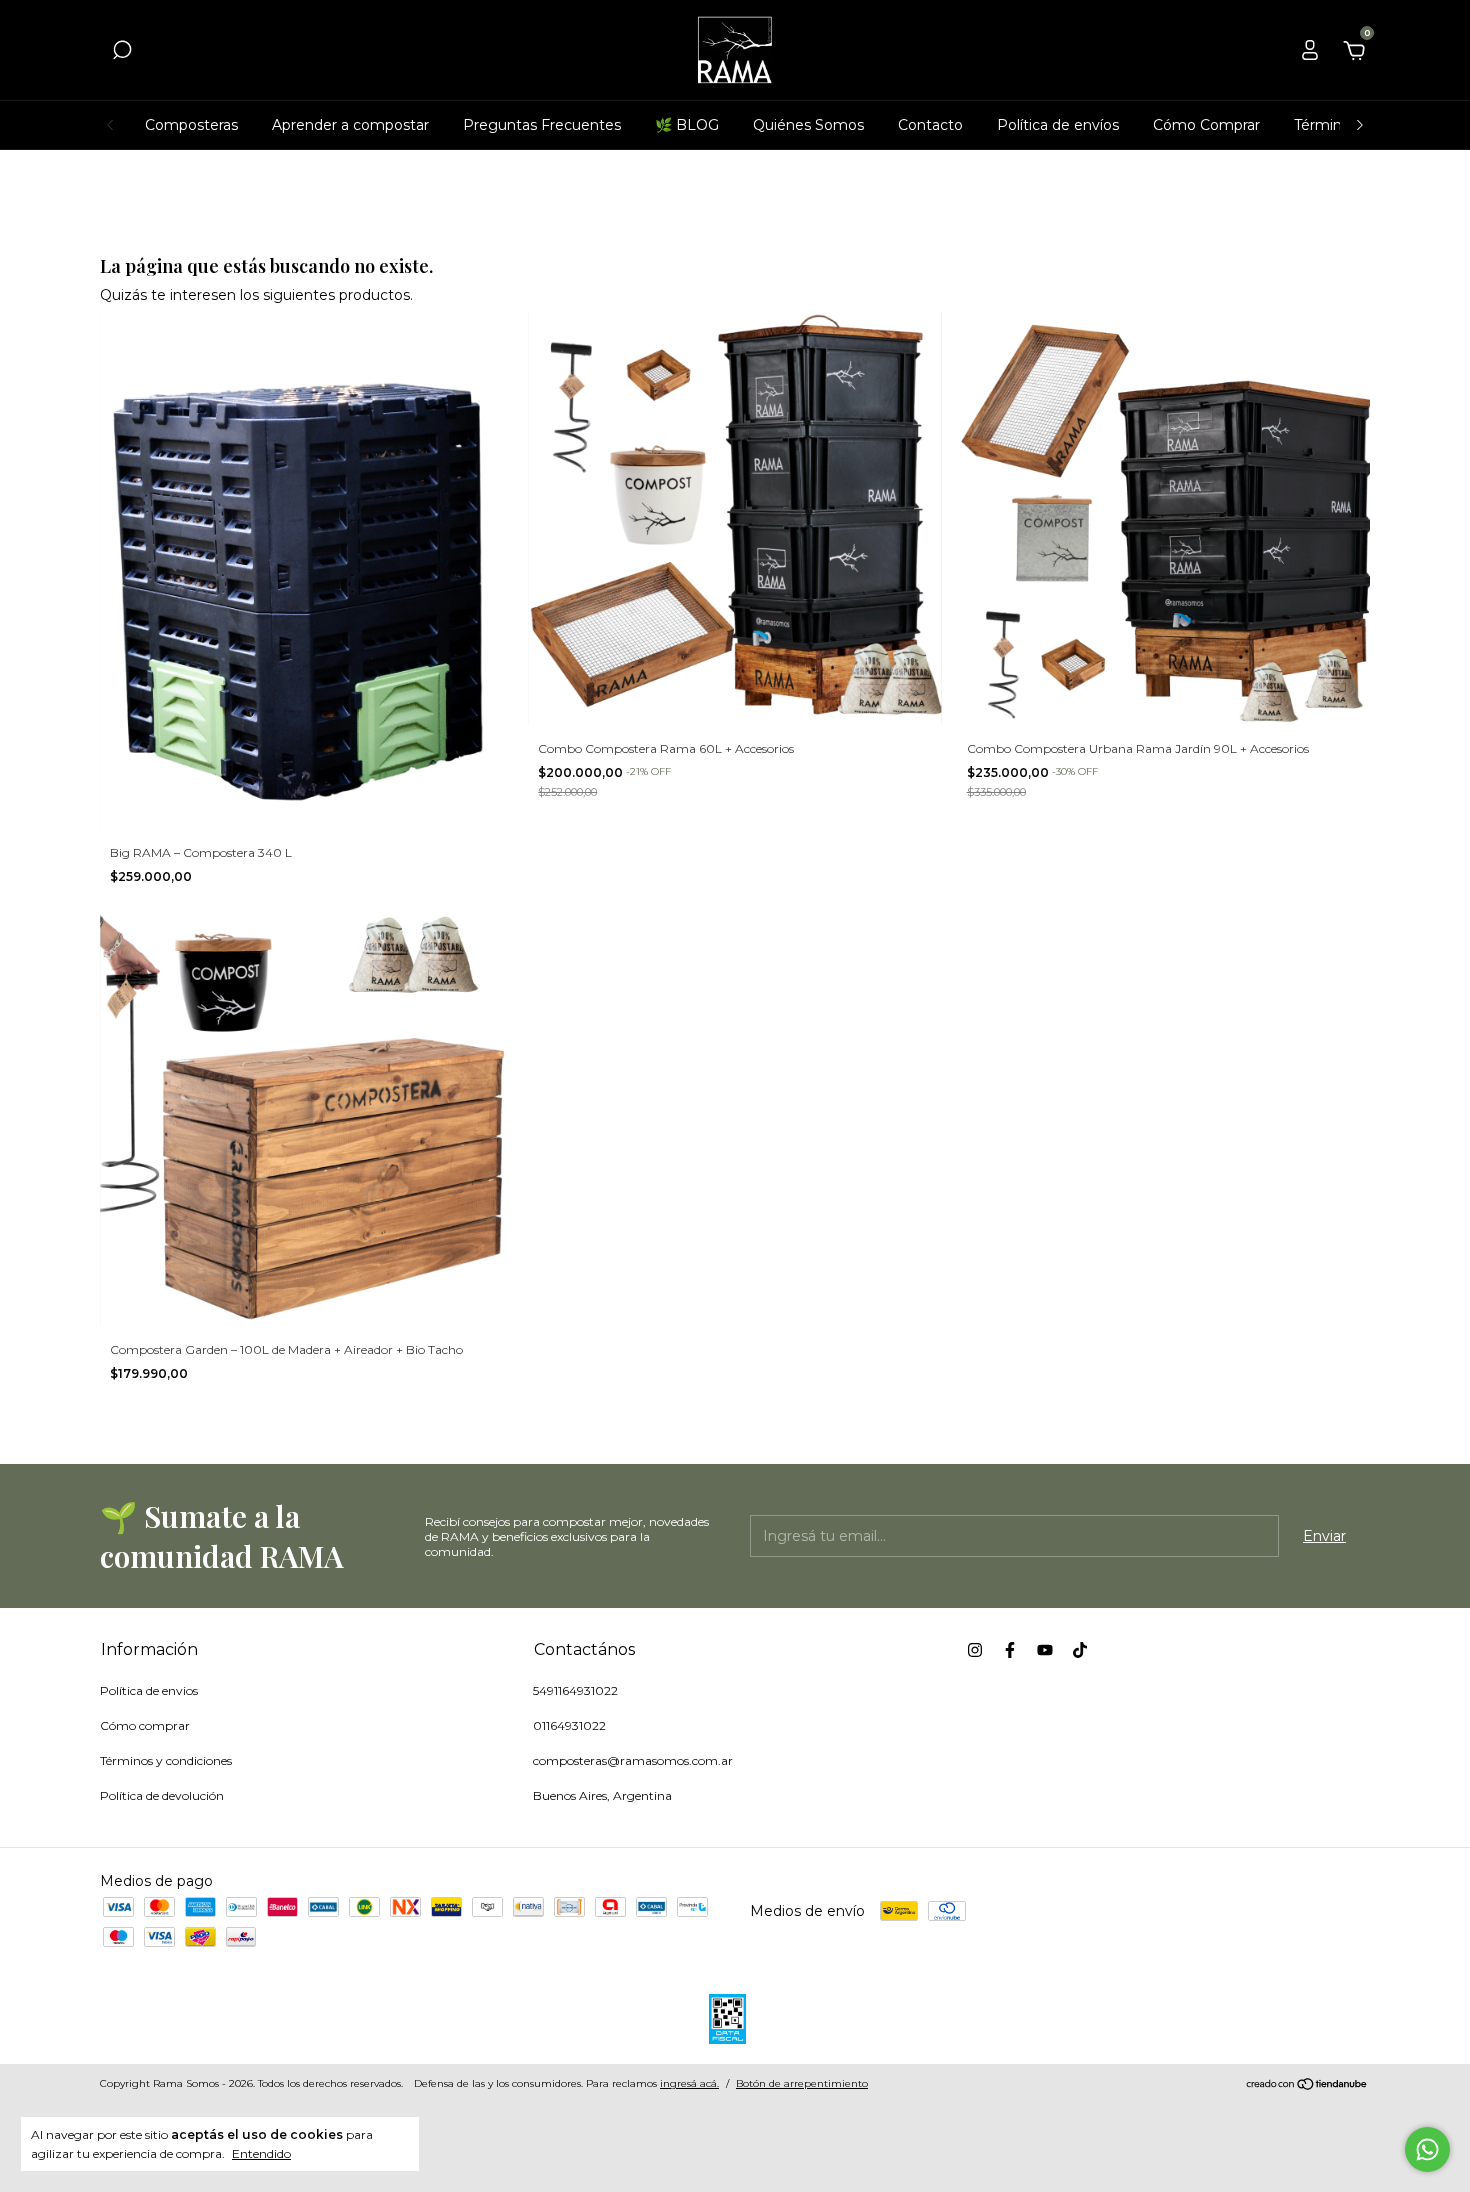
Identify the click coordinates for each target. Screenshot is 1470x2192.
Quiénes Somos (808, 125)
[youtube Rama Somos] (1045, 1650)
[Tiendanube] (1307, 2086)
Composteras (191, 125)
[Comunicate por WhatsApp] (1427, 2149)
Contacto (930, 125)
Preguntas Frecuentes (542, 125)
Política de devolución (162, 1795)
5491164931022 (575, 1690)
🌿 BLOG (687, 125)
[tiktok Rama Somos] (1080, 1650)
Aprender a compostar (350, 125)
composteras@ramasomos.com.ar (633, 1760)
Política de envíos (1058, 125)
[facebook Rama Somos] (1010, 1650)
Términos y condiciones (166, 1760)
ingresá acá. (689, 2083)
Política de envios (149, 1690)
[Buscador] (122, 53)
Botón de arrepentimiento (802, 2083)
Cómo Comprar (1206, 125)
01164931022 (569, 1725)
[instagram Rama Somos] (975, 1650)
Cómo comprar (145, 1725)
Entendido (261, 2153)
